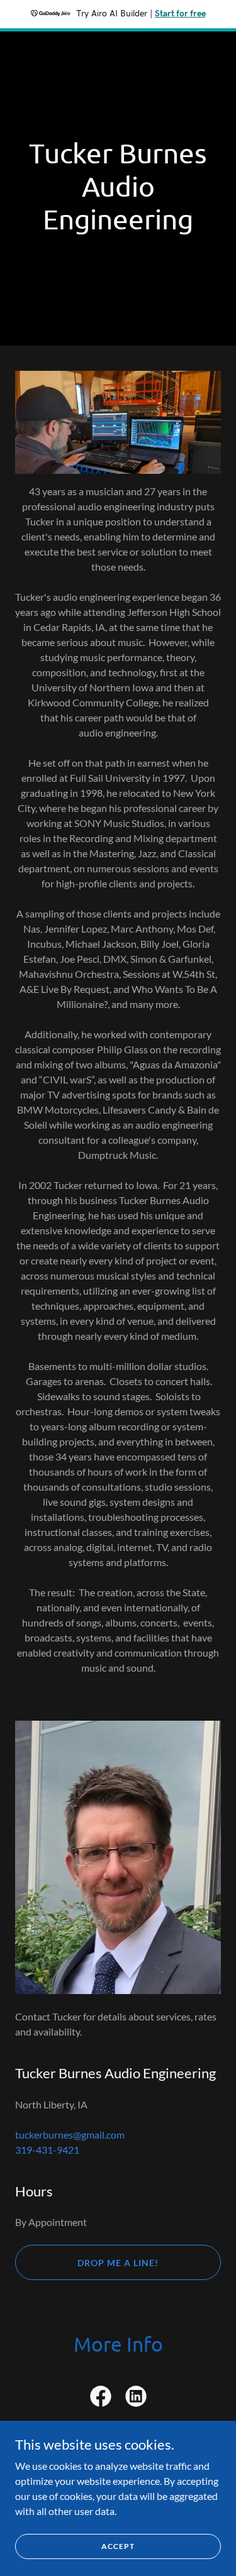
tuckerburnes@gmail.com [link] (70, 2135)
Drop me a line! (118, 2263)
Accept (118, 2546)
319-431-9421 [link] (47, 2150)
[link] (101, 2399)
